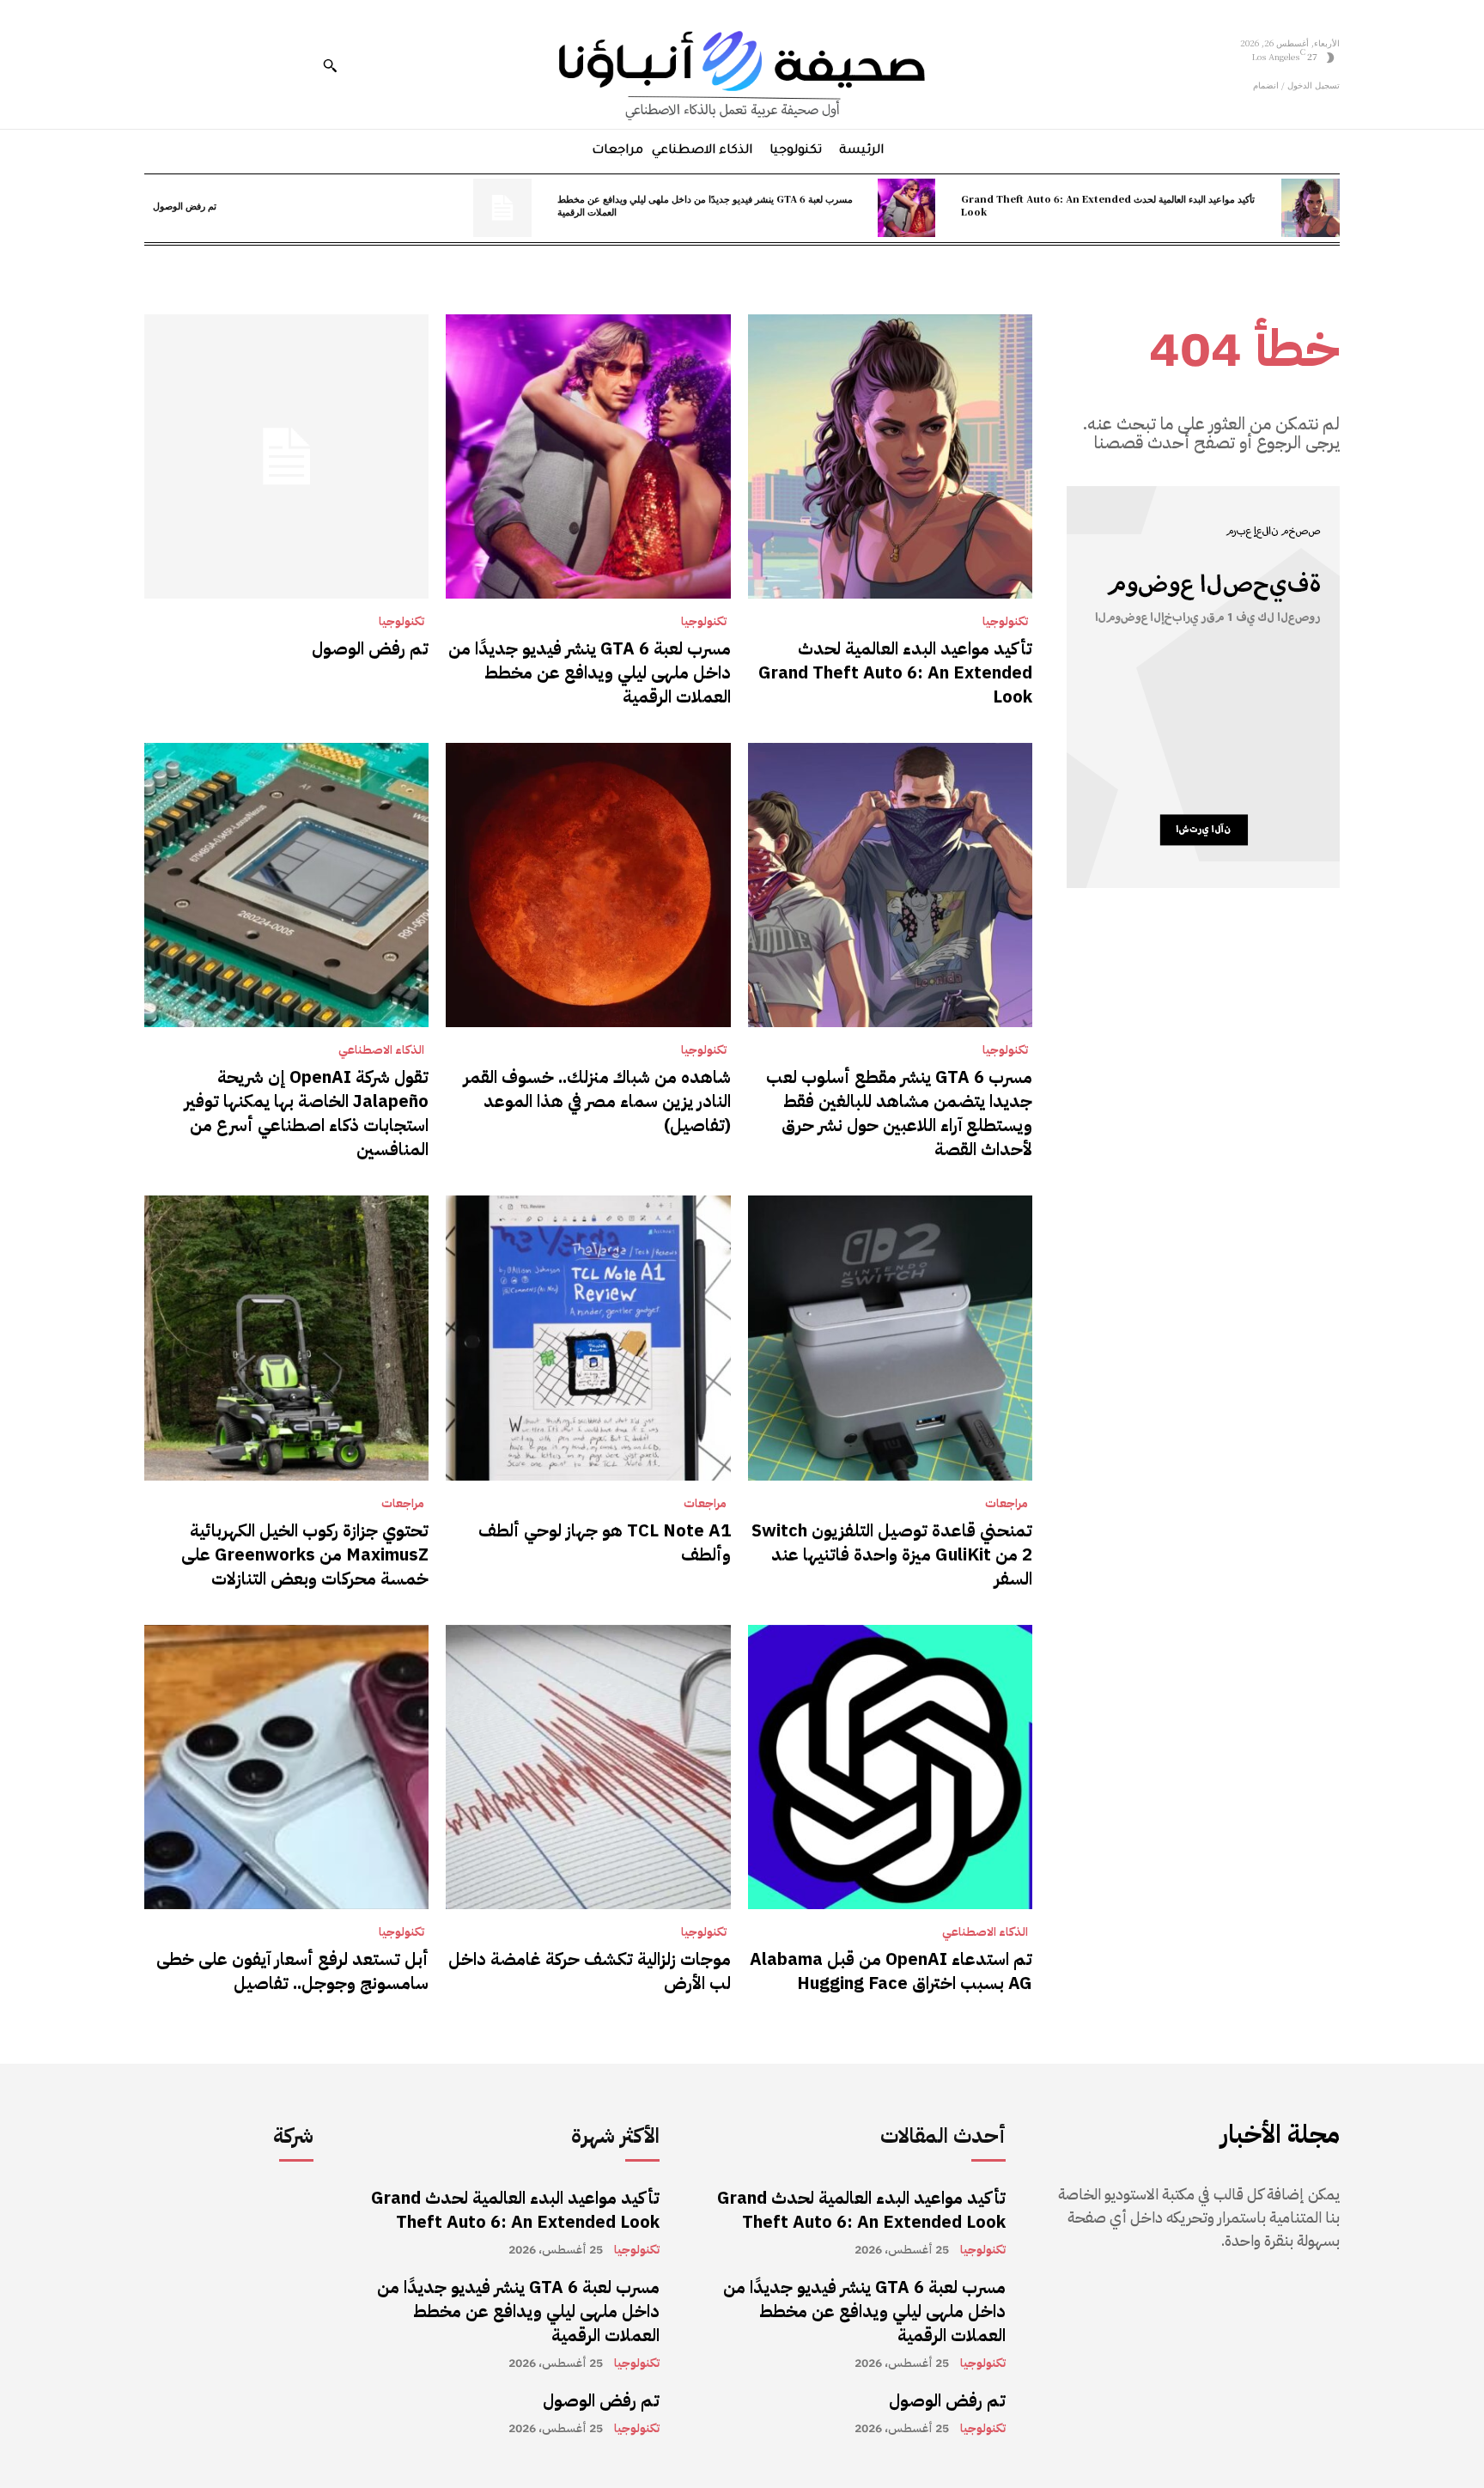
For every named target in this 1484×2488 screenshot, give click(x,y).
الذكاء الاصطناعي (381, 1050)
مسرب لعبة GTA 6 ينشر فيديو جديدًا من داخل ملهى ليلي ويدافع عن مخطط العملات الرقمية (705, 205)
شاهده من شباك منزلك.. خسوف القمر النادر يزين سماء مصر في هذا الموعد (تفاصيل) (597, 1101)
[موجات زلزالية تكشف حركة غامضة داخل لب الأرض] (588, 1767)
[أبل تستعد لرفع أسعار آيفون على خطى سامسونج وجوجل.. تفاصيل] (286, 1767)
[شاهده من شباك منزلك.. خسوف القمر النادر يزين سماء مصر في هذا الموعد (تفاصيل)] (588, 885)
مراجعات (1007, 1504)
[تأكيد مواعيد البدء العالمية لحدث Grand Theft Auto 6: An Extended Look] (1311, 208)
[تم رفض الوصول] (502, 208)
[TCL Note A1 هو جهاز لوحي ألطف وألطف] (588, 1338)
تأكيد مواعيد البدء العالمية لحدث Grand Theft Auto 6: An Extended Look (1108, 205)
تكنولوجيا (1005, 622)
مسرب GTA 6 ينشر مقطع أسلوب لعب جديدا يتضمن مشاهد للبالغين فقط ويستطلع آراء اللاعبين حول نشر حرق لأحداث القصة (899, 1113)
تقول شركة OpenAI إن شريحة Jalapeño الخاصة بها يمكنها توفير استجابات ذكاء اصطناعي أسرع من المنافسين (307, 1113)
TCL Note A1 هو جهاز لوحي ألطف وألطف (605, 1542)
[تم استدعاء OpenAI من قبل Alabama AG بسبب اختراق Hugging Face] (890, 1767)
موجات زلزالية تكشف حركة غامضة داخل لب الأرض (590, 1971)
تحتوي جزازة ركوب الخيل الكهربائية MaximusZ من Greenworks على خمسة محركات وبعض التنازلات (305, 1554)
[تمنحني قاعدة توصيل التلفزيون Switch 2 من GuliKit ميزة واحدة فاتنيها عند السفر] (890, 1338)
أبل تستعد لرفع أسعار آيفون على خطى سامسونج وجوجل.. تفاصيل (292, 1971)
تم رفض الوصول (185, 205)
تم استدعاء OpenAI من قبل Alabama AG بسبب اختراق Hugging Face (891, 1971)
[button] (330, 65)
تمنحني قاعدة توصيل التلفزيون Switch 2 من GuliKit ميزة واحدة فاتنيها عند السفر (892, 1554)
